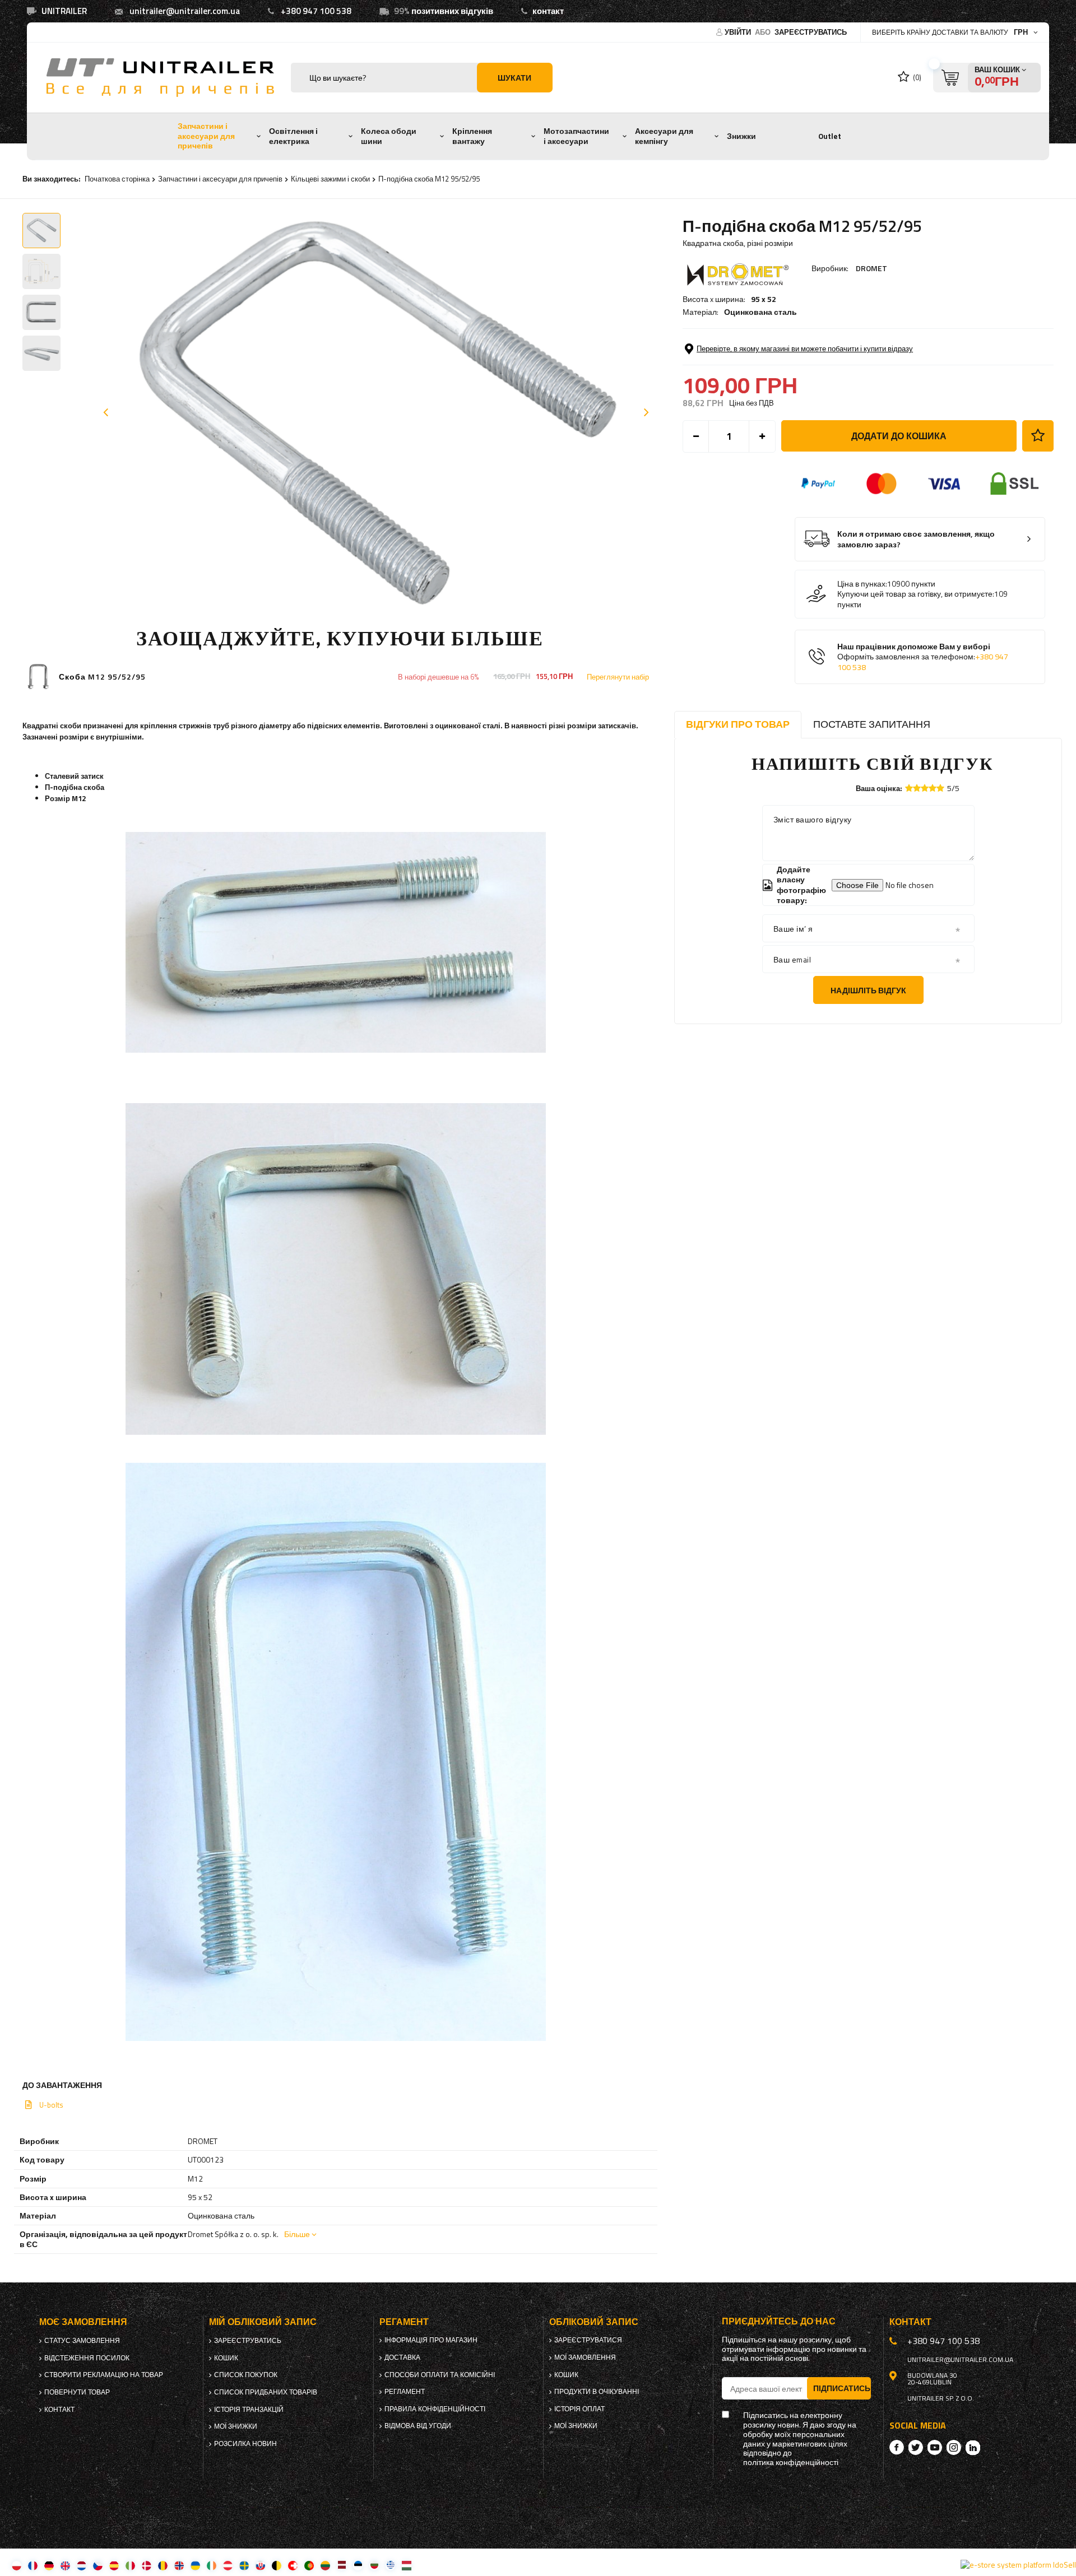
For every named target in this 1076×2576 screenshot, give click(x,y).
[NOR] (179, 2565)
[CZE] (98, 2565)
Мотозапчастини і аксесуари (576, 136)
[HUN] (407, 2565)
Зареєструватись (811, 32)
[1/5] (909, 788)
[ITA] (130, 2565)
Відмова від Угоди (418, 2426)
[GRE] (390, 2565)
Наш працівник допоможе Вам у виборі (923, 657)
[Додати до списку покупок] (1038, 436)
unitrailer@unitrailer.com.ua (185, 11)
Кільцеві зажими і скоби (330, 179)
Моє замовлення (83, 2322)
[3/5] (925, 788)
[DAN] (147, 2565)
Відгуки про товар (738, 724)
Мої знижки (236, 2426)
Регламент (405, 2392)
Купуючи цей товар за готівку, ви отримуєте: (916, 594)
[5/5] (940, 788)
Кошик (226, 2358)
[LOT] (342, 2565)
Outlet (830, 136)
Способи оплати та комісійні (440, 2375)
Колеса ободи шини (389, 136)
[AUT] (228, 2565)
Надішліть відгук (868, 990)
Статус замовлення (82, 2341)
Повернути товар (77, 2392)
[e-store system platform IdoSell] (1018, 2565)
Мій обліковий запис (263, 2322)
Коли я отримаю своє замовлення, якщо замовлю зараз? (916, 539)
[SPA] (114, 2565)
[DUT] (82, 2565)
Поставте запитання (872, 724)
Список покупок (246, 2375)
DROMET (871, 268)
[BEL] (277, 2565)
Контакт (59, 2410)
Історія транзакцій (249, 2410)
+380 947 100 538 (316, 11)
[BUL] (374, 2565)
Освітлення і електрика (293, 136)
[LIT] (325, 2565)
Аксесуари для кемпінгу (664, 136)
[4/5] (933, 788)
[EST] (358, 2565)
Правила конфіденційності (435, 2409)
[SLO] (260, 2565)
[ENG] (65, 2565)
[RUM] (163, 2565)
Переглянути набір (618, 677)
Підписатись (842, 2388)
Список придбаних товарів (266, 2392)
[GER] (49, 2565)
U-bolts (51, 2105)
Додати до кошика (899, 436)
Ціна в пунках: (862, 584)
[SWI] (293, 2565)
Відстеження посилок (87, 2358)
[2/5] (917, 788)
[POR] (309, 2565)
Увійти (739, 32)
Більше (297, 2234)
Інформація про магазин (431, 2340)
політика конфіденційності (791, 2463)
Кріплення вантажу (472, 136)
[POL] (17, 2565)
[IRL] (212, 2565)
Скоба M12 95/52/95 (102, 677)
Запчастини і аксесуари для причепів (206, 136)
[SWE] (244, 2565)
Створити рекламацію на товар (104, 2375)
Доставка (402, 2358)
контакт (548, 11)
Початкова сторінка (117, 179)
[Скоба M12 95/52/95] (38, 676)
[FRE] (33, 2565)
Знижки (741, 136)
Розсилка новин (245, 2444)
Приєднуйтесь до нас (779, 2321)
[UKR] (195, 2565)
